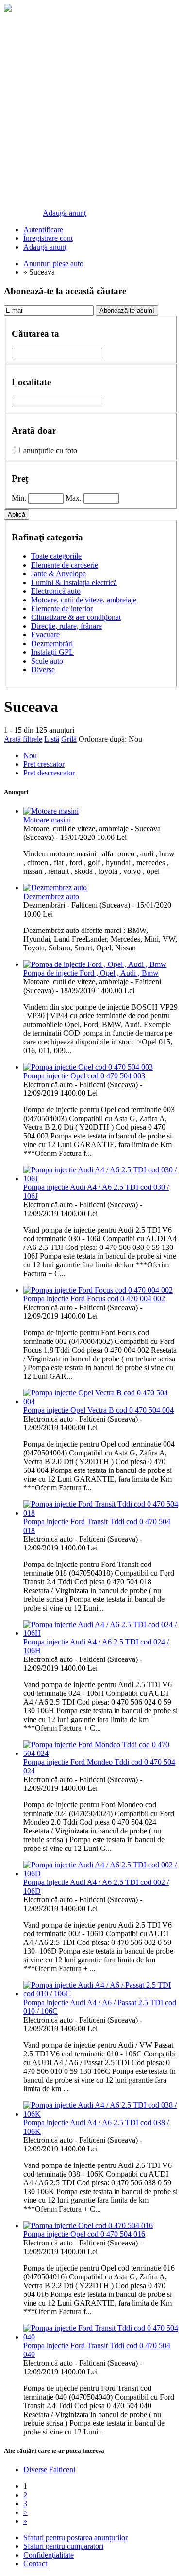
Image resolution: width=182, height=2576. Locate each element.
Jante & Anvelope (58, 574)
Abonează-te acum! (127, 310)
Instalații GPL (52, 652)
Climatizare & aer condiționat (76, 617)
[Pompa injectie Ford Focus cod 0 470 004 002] (98, 1290)
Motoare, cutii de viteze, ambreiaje (84, 600)
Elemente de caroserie (65, 565)
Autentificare (43, 229)
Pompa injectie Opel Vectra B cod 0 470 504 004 (99, 1410)
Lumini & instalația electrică (74, 582)
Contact (35, 2564)
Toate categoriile (56, 556)
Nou (135, 739)
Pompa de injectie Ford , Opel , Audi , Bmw (91, 973)
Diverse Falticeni (49, 2470)
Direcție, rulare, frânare (66, 626)
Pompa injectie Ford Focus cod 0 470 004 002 (94, 1299)
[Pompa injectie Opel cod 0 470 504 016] (88, 2225)
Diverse (43, 670)
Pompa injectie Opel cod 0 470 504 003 (84, 1076)
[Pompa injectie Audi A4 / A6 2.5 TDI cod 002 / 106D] (101, 1873)
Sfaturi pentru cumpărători (63, 2546)
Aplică (17, 514)
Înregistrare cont (48, 238)
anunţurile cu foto (50, 450)
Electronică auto (56, 591)
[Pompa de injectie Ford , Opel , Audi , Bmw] (95, 964)
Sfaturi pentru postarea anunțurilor (75, 2537)
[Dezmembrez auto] (55, 888)
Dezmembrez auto (51, 896)
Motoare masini (47, 820)
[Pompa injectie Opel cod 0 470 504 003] (88, 1067)
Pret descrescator (49, 773)
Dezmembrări (52, 643)
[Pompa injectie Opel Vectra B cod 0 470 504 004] (101, 1401)
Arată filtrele (23, 739)
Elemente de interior (62, 608)
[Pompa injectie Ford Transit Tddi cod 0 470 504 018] (101, 1513)
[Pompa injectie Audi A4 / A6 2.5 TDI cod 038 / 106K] (101, 2114)
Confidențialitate (49, 2555)
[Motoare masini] (51, 811)
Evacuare (45, 635)
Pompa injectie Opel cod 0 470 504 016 (84, 2234)
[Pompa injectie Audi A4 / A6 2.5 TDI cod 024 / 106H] (101, 1633)
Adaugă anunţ (64, 213)
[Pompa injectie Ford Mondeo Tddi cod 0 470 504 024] (101, 1753)
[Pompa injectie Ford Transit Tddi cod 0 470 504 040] (101, 2337)
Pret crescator (44, 764)
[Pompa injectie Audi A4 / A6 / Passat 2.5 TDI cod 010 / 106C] (101, 1994)
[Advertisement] (91, 110)
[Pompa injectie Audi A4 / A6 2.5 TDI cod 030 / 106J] (101, 1178)
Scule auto (47, 661)
